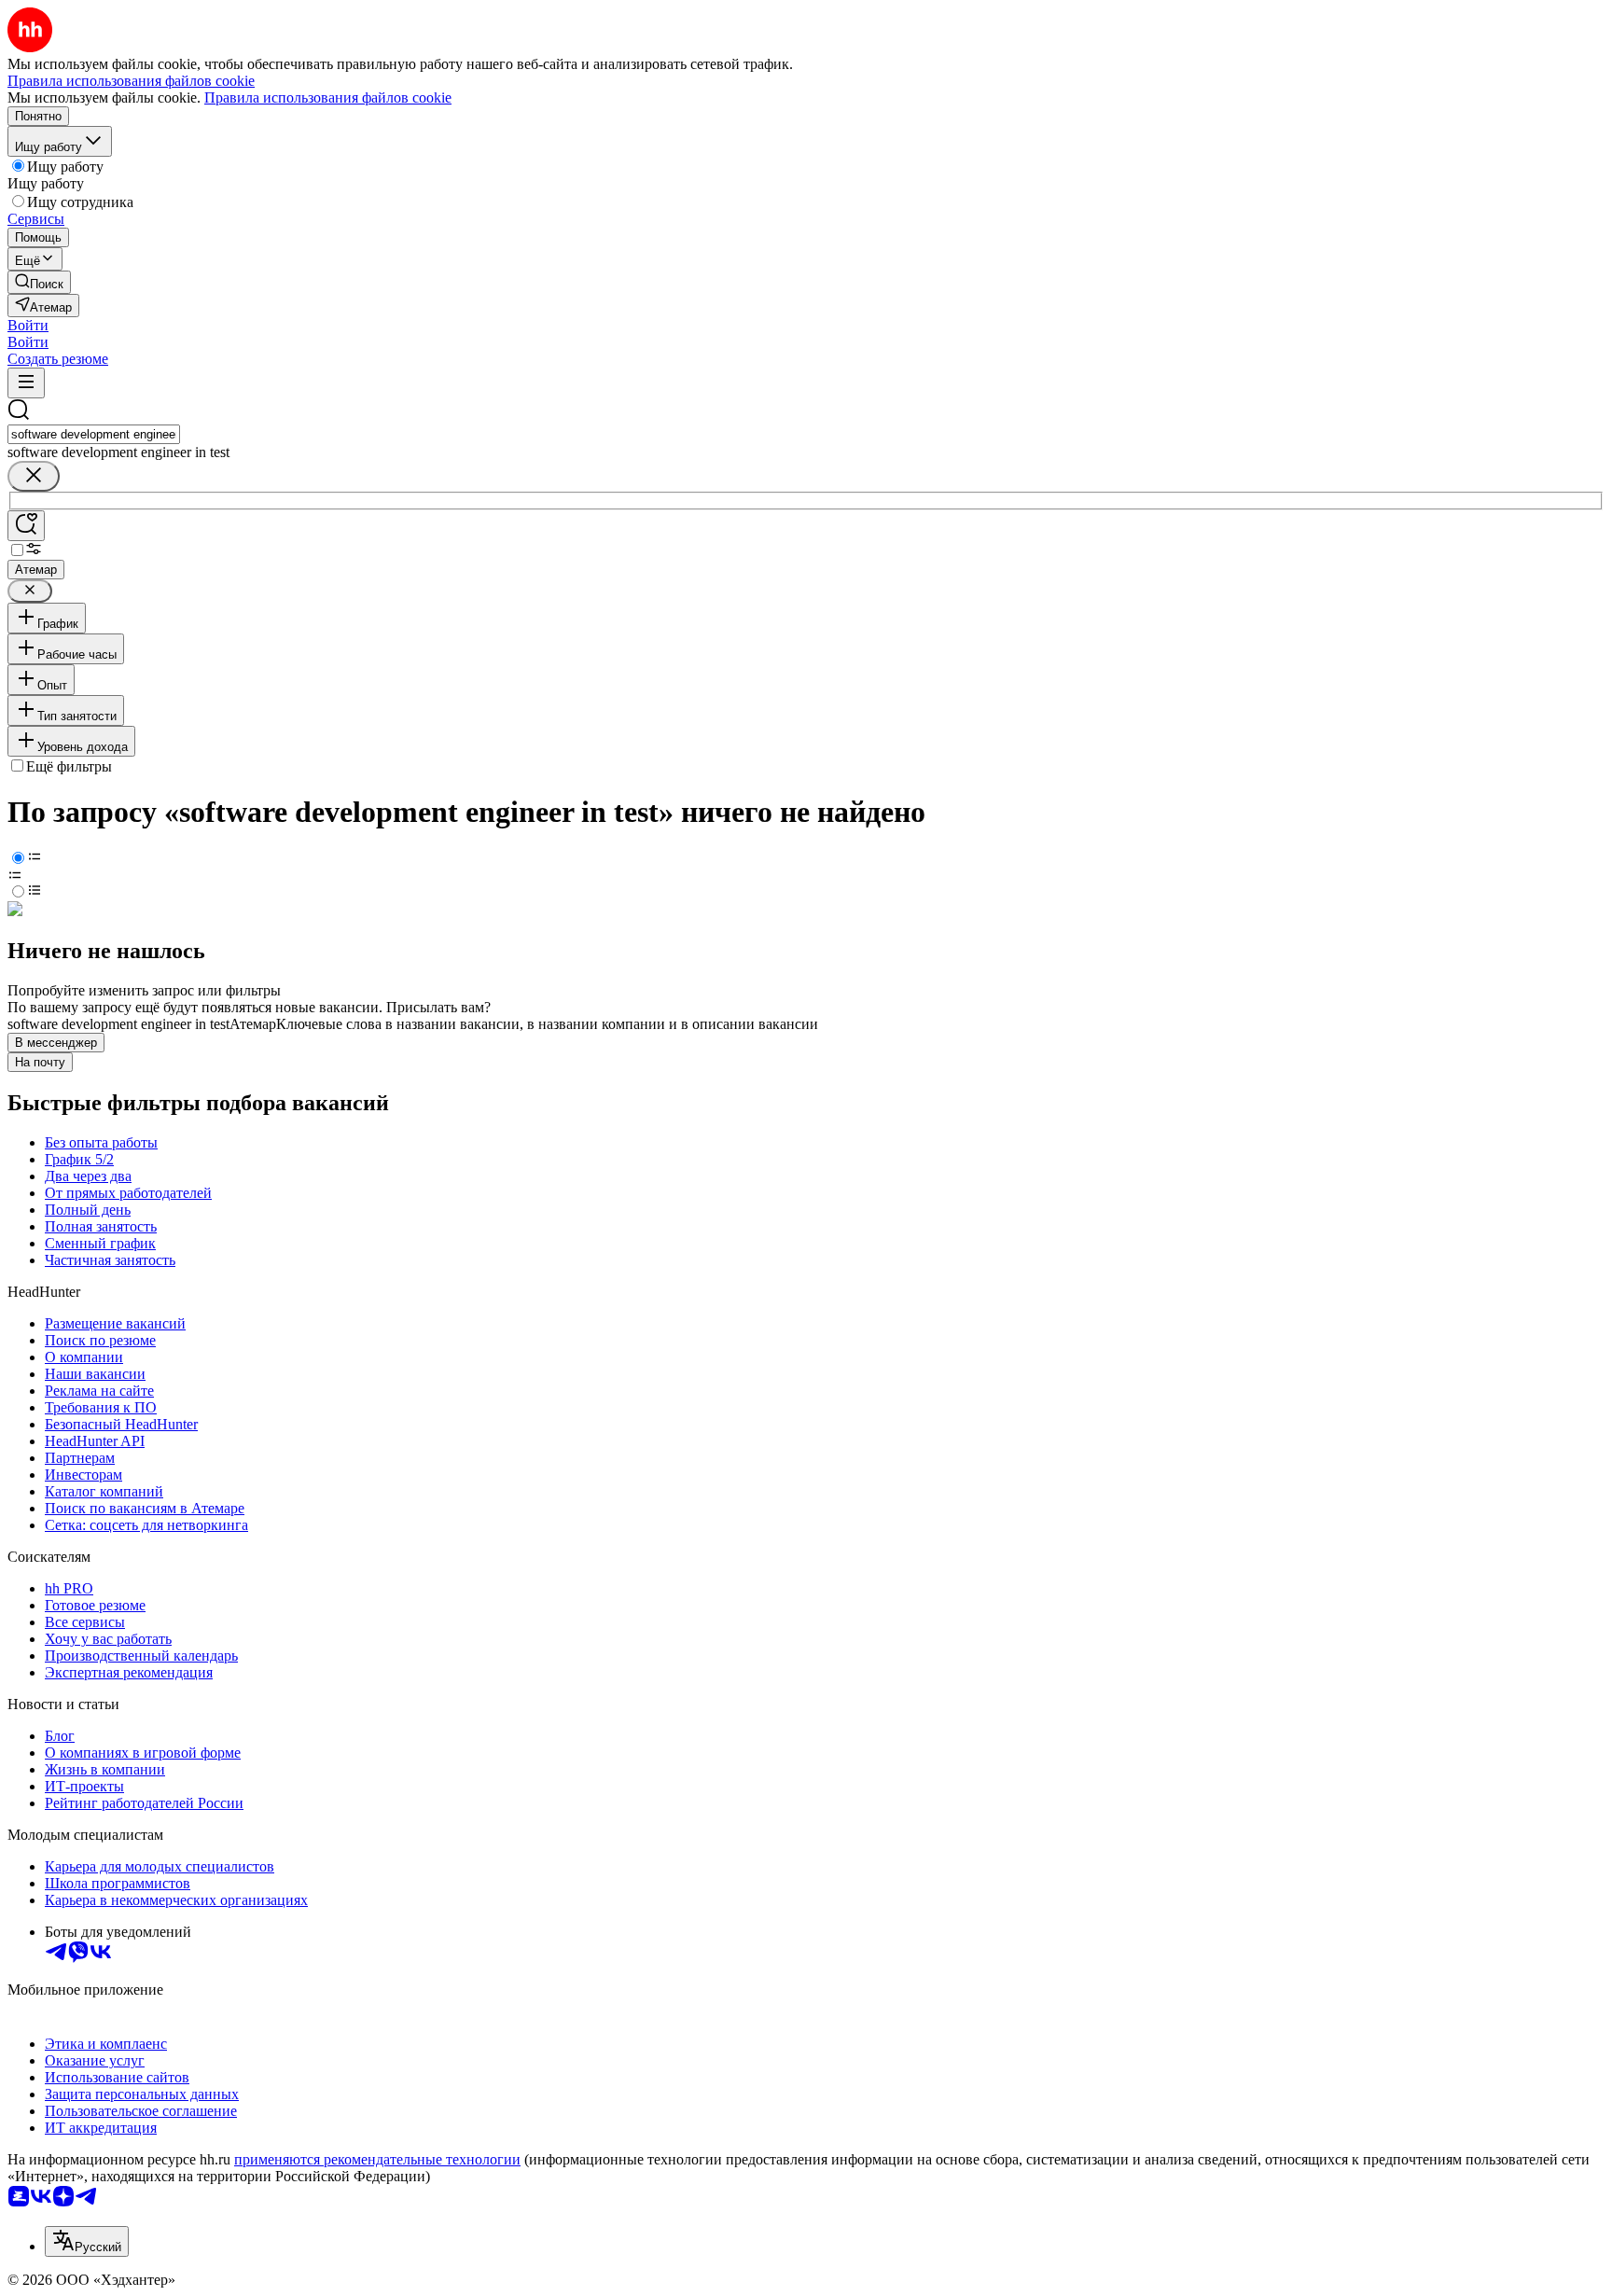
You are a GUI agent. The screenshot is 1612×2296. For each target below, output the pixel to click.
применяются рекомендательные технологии (377, 2159)
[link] (39, 282)
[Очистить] (34, 476)
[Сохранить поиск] (26, 526)
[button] (28, 325)
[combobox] (94, 434)
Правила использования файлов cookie (328, 97)
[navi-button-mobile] (26, 383)
